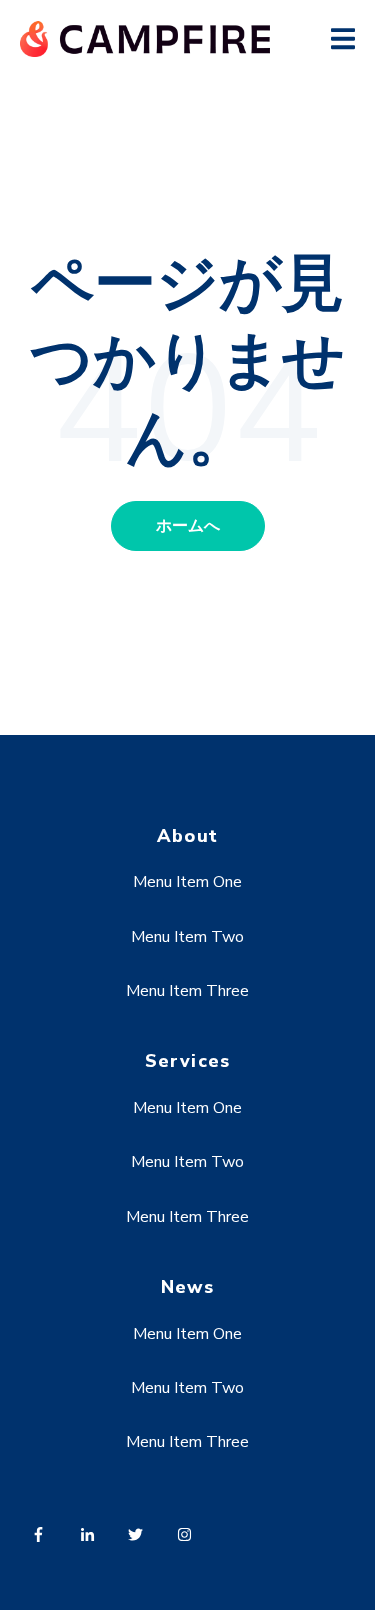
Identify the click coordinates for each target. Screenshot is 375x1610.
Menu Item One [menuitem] (187, 882)
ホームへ (188, 526)
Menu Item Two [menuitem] (187, 937)
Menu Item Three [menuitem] (187, 991)
